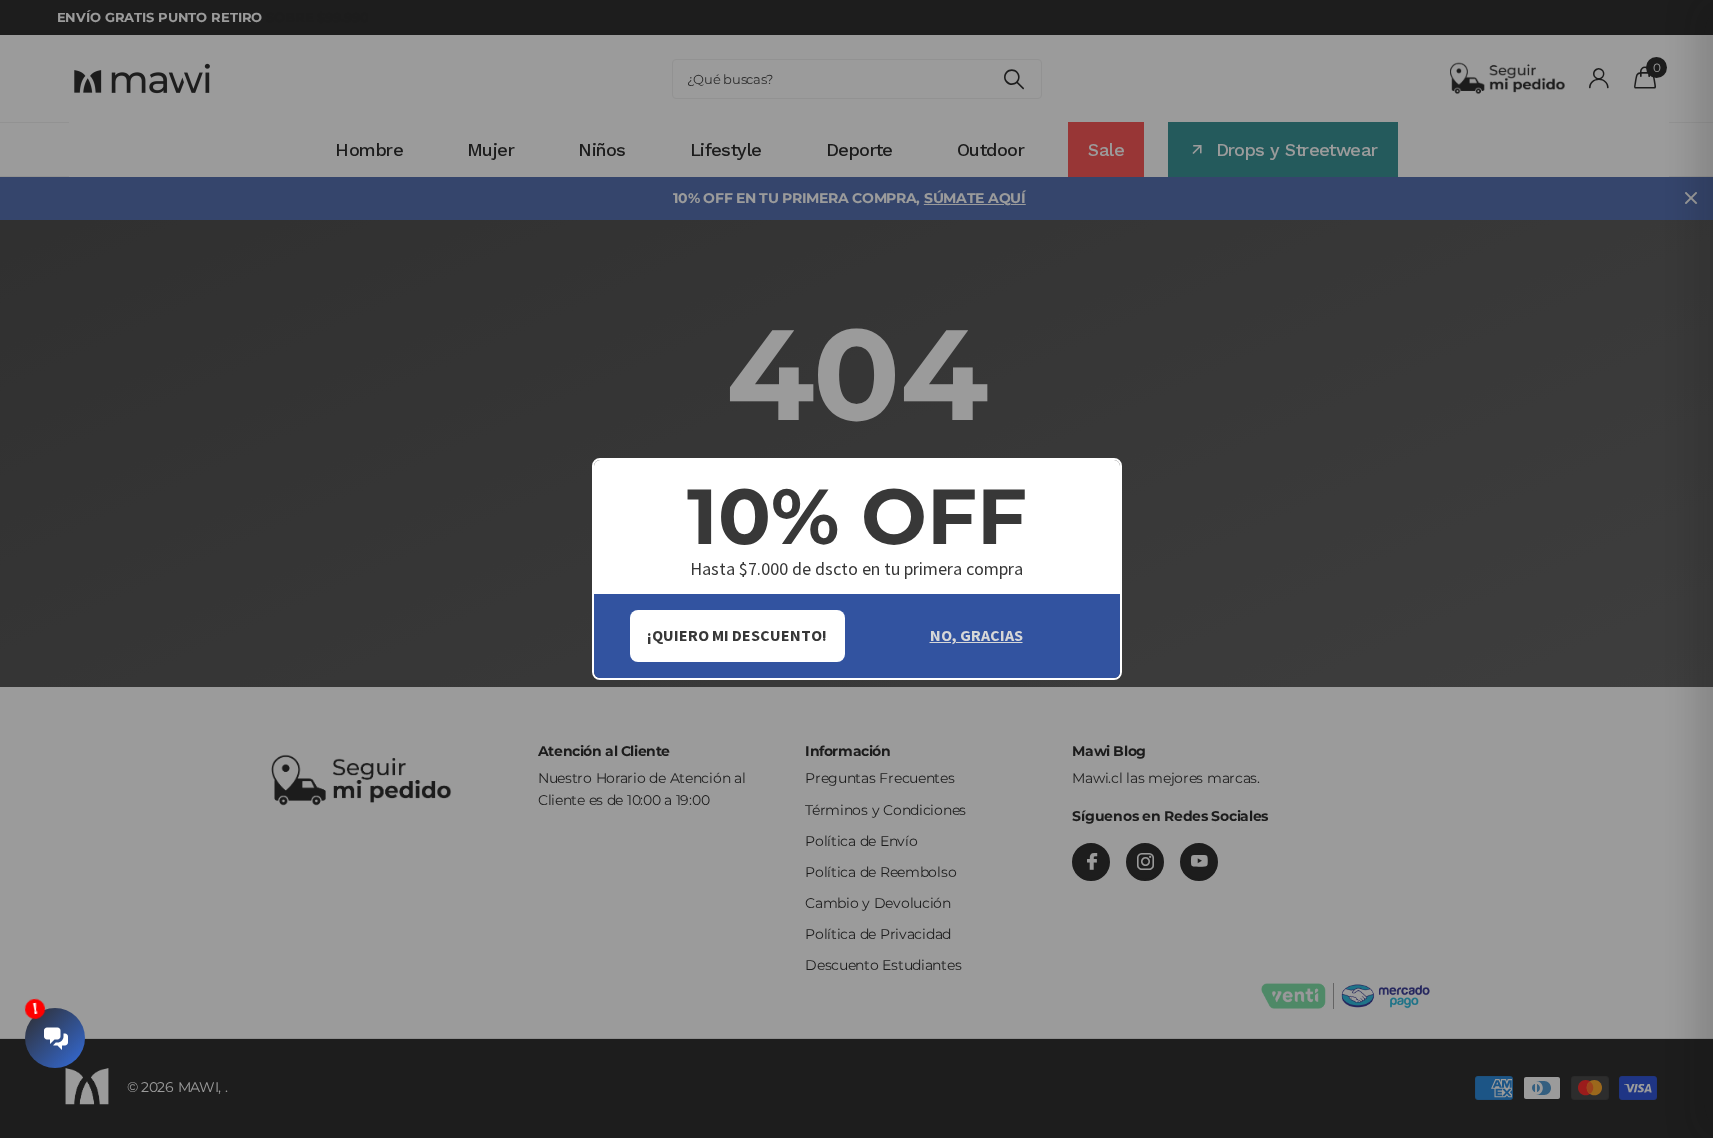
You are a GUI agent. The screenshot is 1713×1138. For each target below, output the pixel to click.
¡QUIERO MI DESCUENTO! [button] (737, 635)
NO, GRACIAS (976, 635)
